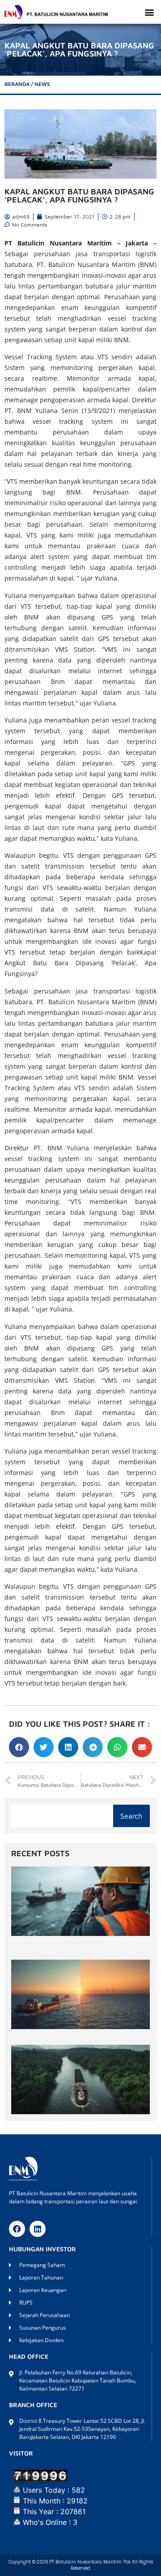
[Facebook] (17, 2229)
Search (131, 1816)
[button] (149, 12)
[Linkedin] (38, 2229)
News (42, 84)
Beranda (17, 84)
